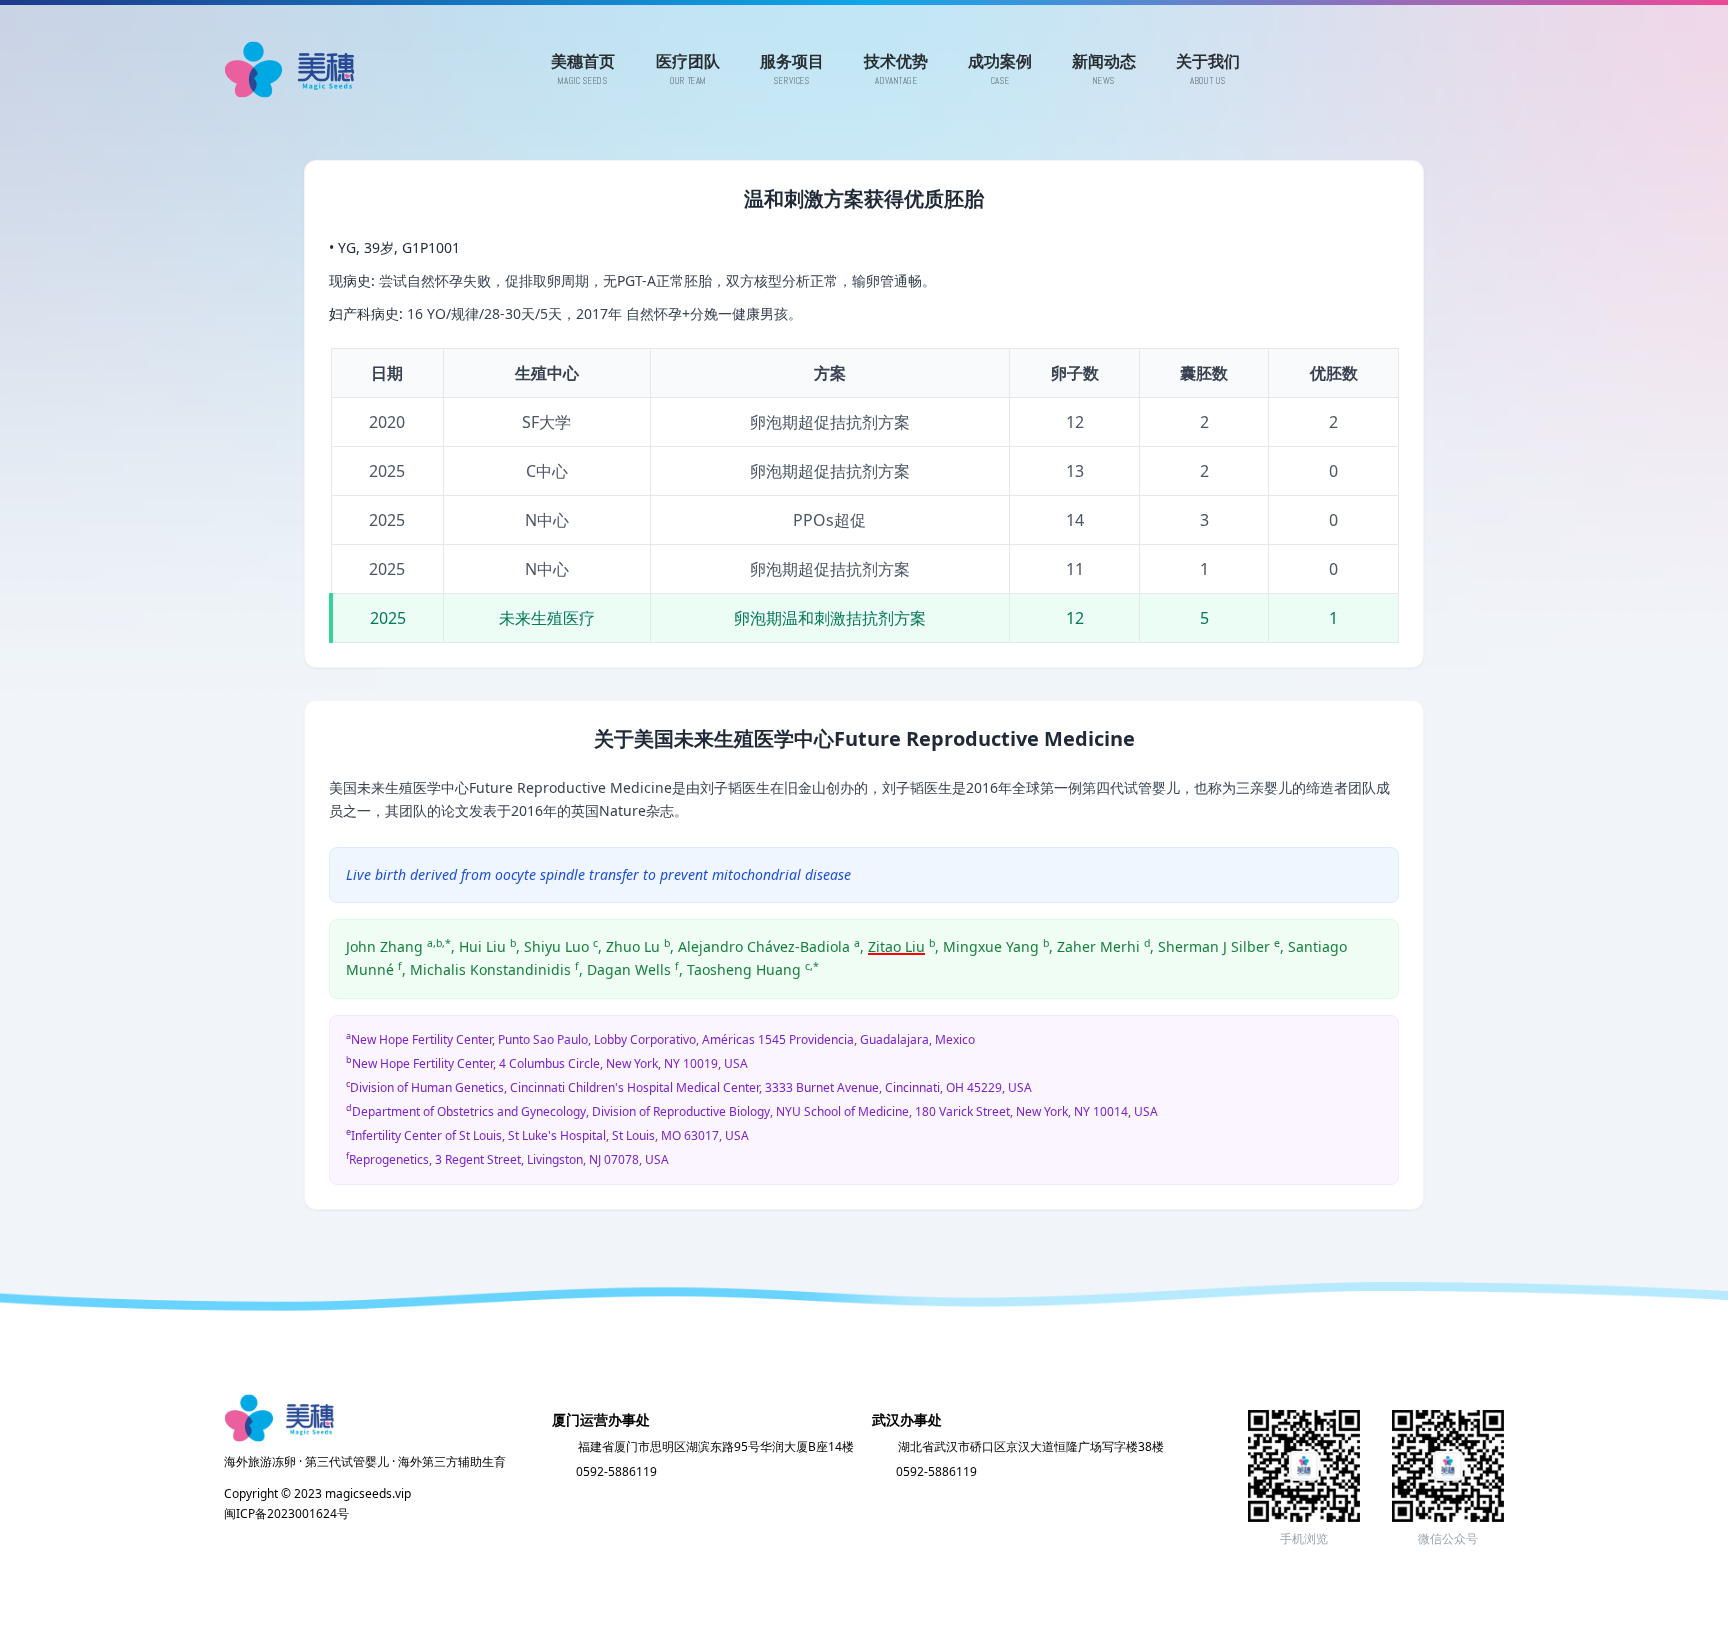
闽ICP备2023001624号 (286, 1513)
